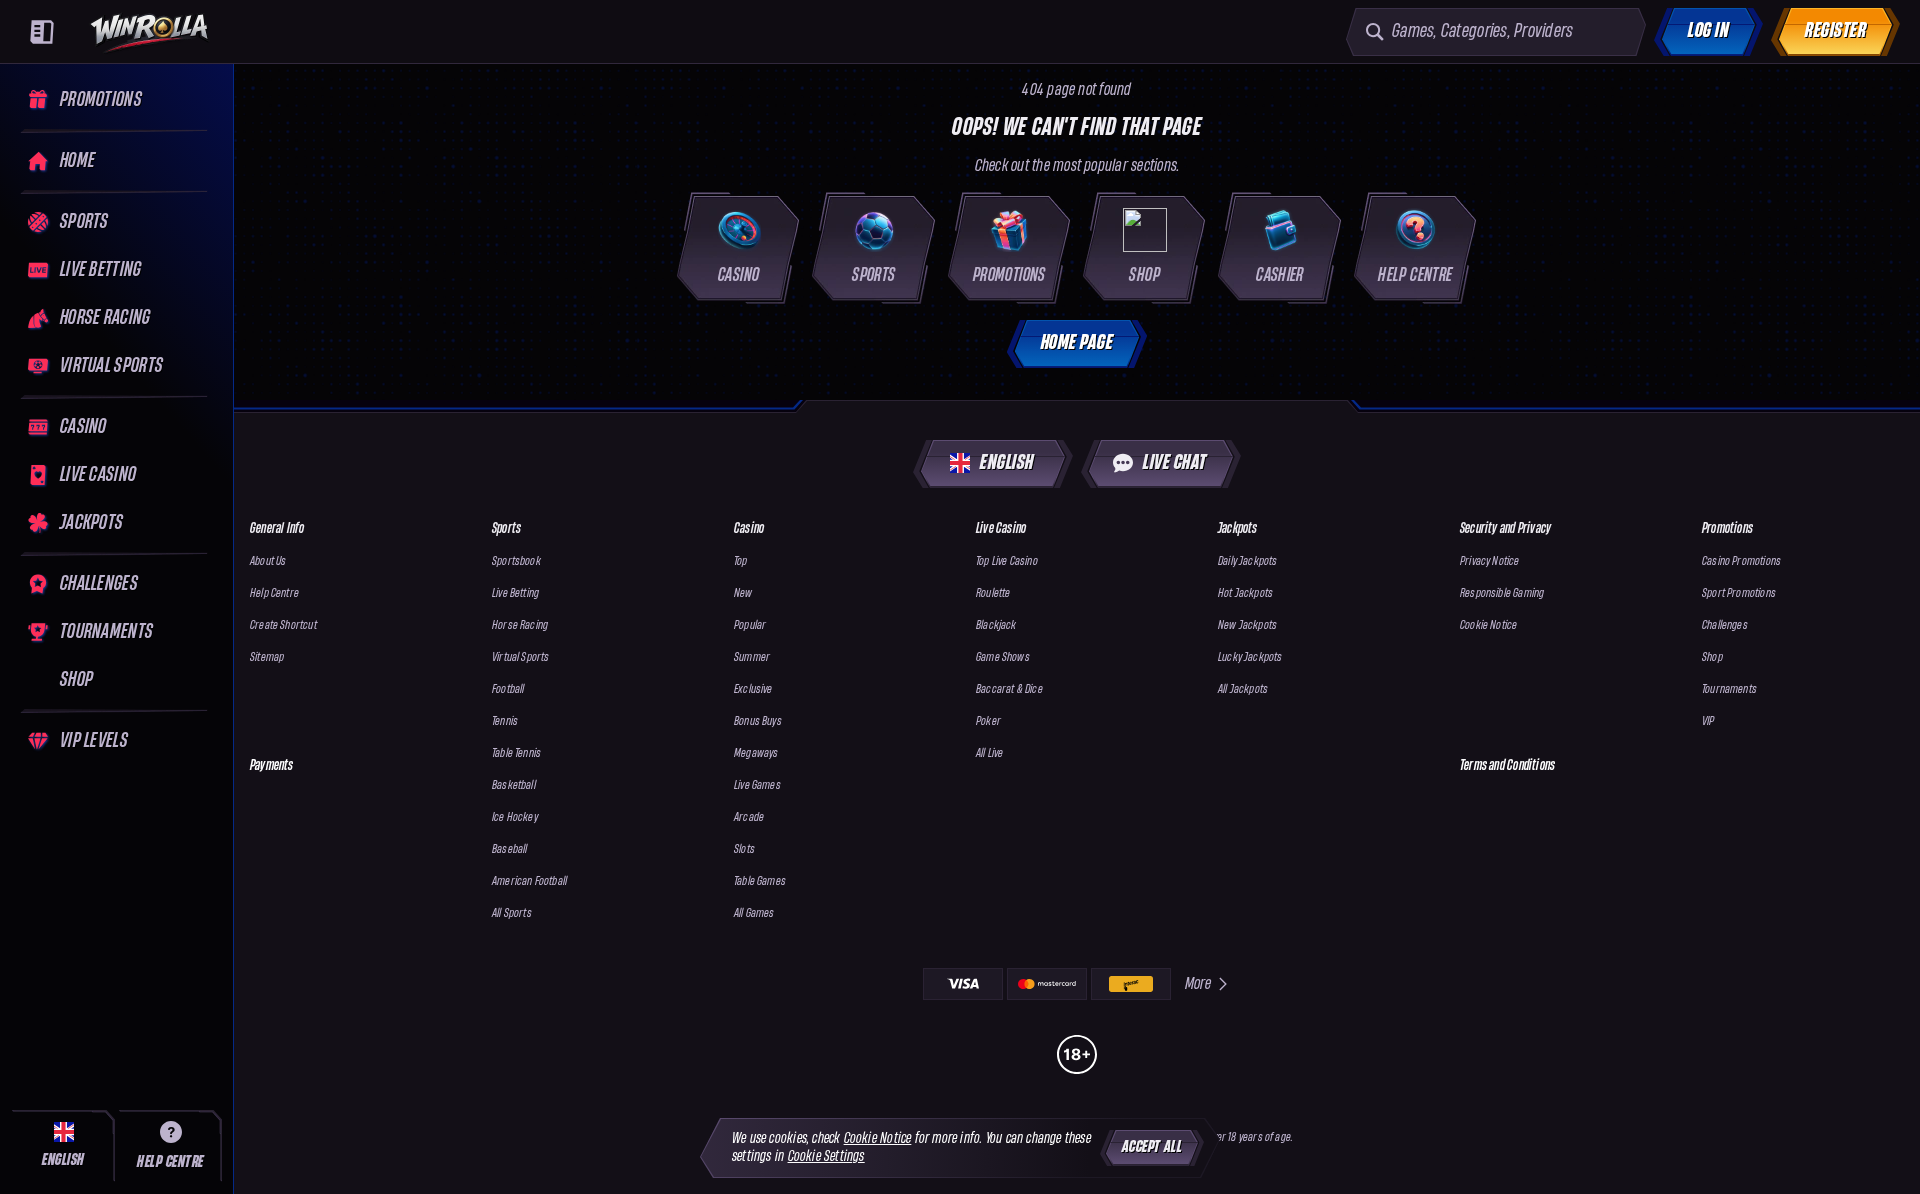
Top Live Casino (1007, 561)
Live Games (757, 785)
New (743, 593)
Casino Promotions (1741, 561)
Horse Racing (520, 625)
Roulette (993, 593)
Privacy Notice (1490, 561)
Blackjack (996, 625)
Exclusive (753, 689)
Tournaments (1729, 689)
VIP (1708, 721)
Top (741, 561)
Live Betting (515, 593)
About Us (268, 561)
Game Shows (1003, 657)
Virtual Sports (521, 657)
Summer (752, 657)
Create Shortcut (283, 625)
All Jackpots (1243, 689)
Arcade (749, 817)
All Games (754, 913)
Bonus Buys (758, 721)
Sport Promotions (1739, 593)
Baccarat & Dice (1009, 689)
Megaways (756, 753)
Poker (988, 721)
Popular (750, 625)
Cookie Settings (826, 1156)
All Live (989, 753)
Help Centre (274, 593)
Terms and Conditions (1507, 765)
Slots (744, 849)
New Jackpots (1247, 625)
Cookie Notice (1488, 625)
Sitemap (267, 657)
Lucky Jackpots (1250, 657)
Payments (272, 765)
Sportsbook (516, 561)
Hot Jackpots (1245, 593)
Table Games (760, 881)
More (1198, 983)
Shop (1712, 657)
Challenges (1725, 625)
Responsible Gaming (1502, 593)
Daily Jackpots (1248, 561)
